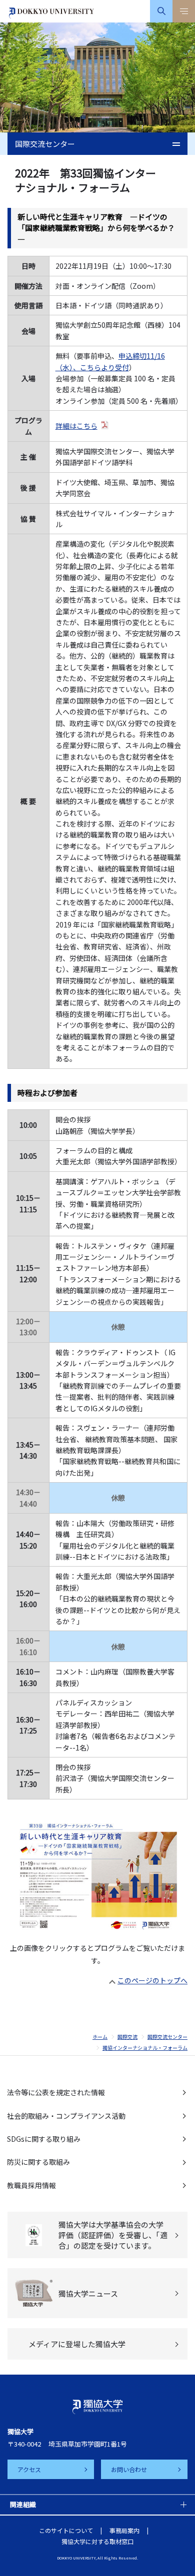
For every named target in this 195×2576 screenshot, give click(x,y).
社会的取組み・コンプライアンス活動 (66, 2116)
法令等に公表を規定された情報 (56, 2092)
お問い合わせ (129, 2469)
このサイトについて (66, 2530)
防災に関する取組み (38, 2162)
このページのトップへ (152, 1980)
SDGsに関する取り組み (44, 2139)
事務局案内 (124, 2530)
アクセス (29, 2469)
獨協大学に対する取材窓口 (97, 2541)
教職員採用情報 (31, 2185)
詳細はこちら (76, 426)
